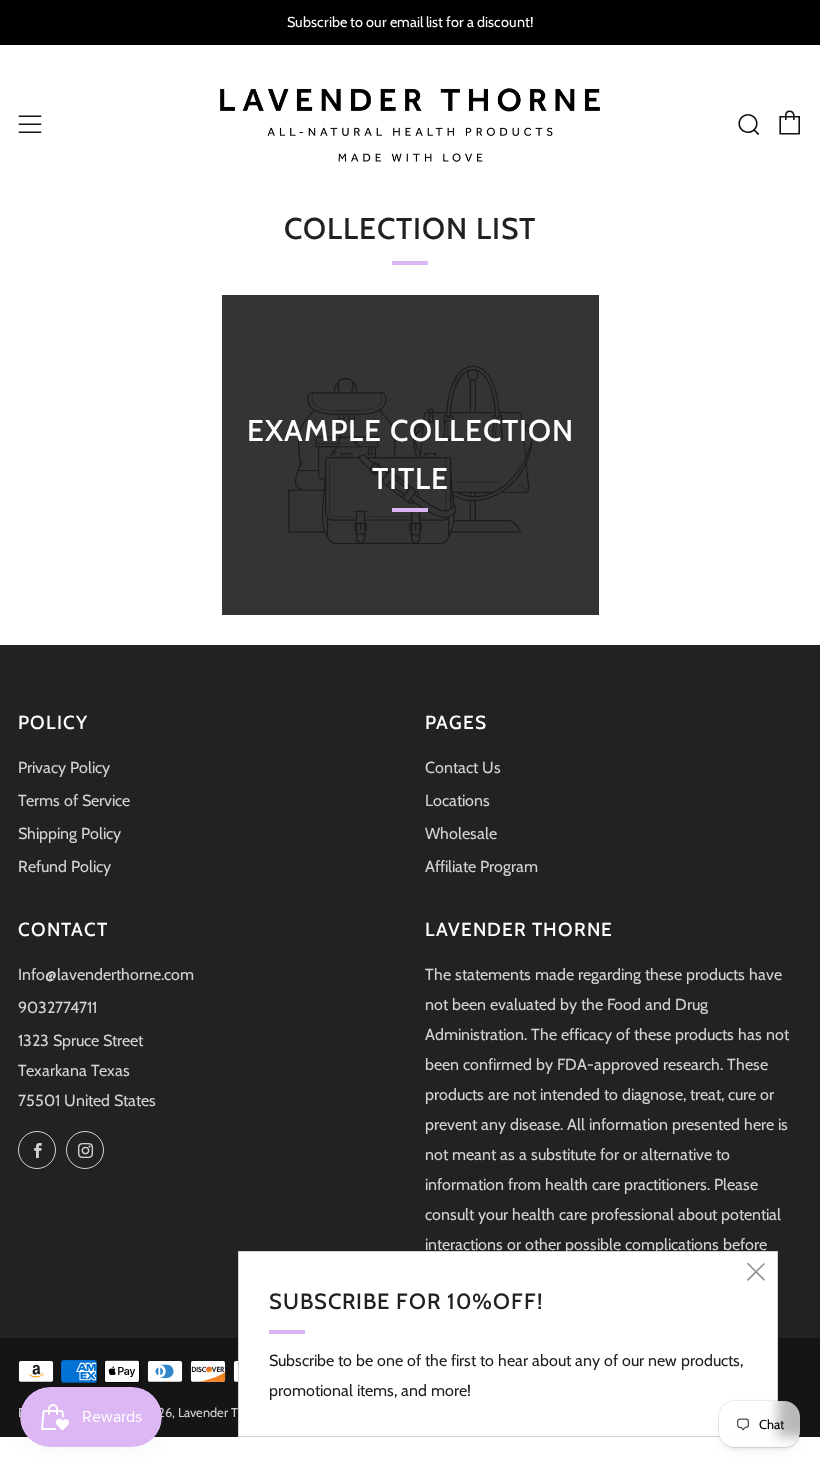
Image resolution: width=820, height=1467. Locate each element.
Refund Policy (64, 866)
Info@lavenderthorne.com (106, 974)
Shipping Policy (69, 833)
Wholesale (461, 833)
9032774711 (57, 1007)
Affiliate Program (481, 866)
